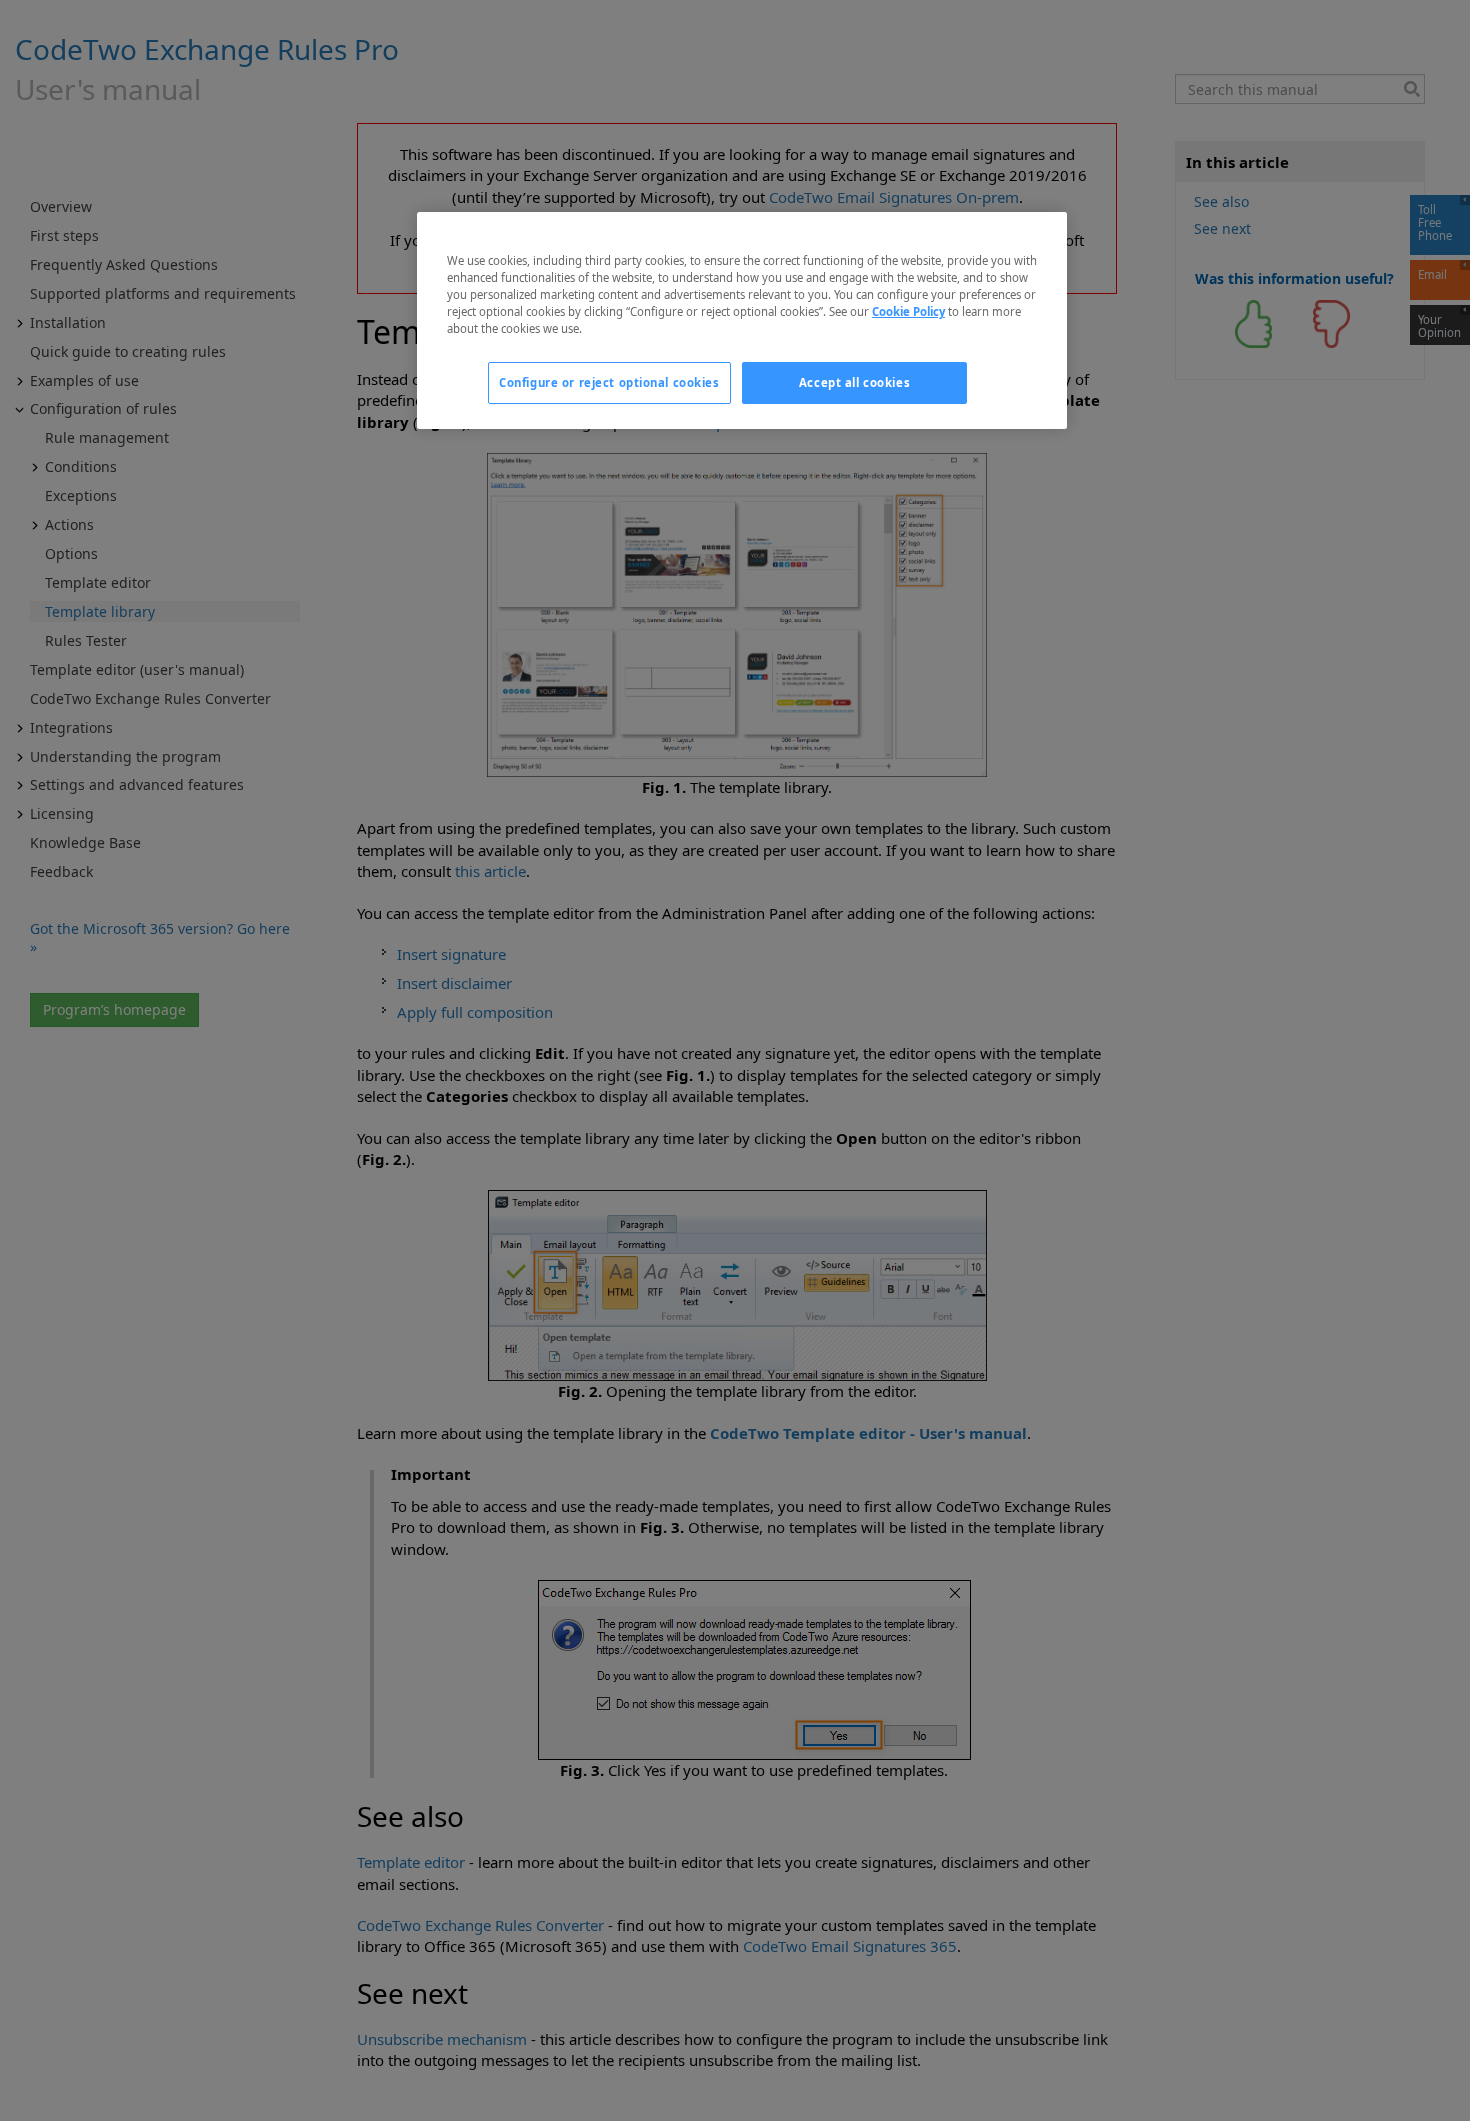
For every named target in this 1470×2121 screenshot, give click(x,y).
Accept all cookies (854, 382)
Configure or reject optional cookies (609, 382)
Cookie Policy (908, 311)
